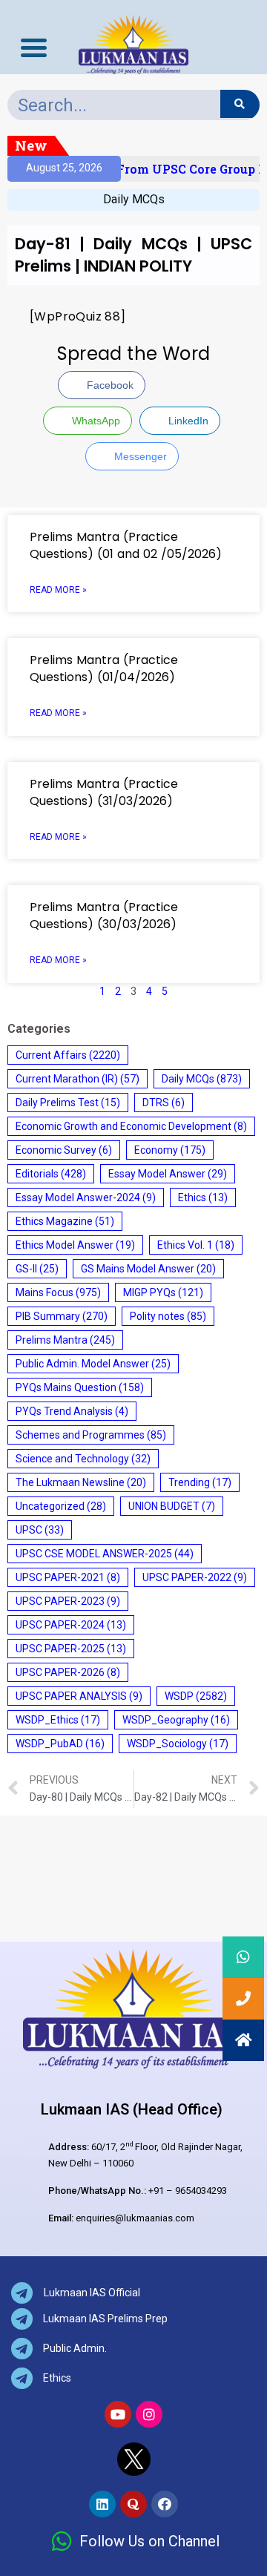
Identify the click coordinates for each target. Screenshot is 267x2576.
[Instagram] (149, 2414)
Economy (170, 1150)
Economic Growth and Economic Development (131, 1126)
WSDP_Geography (176, 1720)
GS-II (37, 1269)
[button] (243, 2040)
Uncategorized (61, 1506)
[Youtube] (118, 2414)
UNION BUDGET (172, 1506)
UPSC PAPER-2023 (68, 1601)
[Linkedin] (102, 2504)
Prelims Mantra (65, 1340)
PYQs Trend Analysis (72, 1411)
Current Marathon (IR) (78, 1079)
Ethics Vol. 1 (196, 1245)
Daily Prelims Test (68, 1103)
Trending (200, 1482)
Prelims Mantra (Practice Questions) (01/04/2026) (104, 668)
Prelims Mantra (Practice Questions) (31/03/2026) (104, 792)
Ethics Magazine (65, 1221)
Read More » (58, 590)
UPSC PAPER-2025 (71, 1649)
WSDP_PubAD (60, 1744)
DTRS (164, 1103)
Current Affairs (68, 1055)
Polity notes (168, 1316)
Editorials (51, 1174)
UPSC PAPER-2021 (68, 1577)
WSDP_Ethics (58, 1720)
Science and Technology (83, 1459)
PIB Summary (62, 1316)
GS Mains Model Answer (148, 1269)
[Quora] (133, 2504)
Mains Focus (58, 1292)
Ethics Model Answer (75, 1245)
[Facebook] (165, 2504)
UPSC (40, 1530)
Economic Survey (64, 1150)
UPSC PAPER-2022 (195, 1577)
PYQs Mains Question (80, 1387)
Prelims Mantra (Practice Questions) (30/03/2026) (104, 916)
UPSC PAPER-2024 (71, 1625)
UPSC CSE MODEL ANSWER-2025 (105, 1554)
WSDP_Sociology (178, 1744)
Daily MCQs (134, 199)
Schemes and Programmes (91, 1435)
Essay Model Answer (168, 1174)
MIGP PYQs (163, 1292)
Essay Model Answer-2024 (86, 1197)
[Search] (240, 104)
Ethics (203, 1197)
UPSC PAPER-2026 (68, 1672)
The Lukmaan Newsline (81, 1482)
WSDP (196, 1696)
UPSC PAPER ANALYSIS (79, 1696)
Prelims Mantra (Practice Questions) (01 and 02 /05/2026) (126, 545)
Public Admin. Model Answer (93, 1364)
